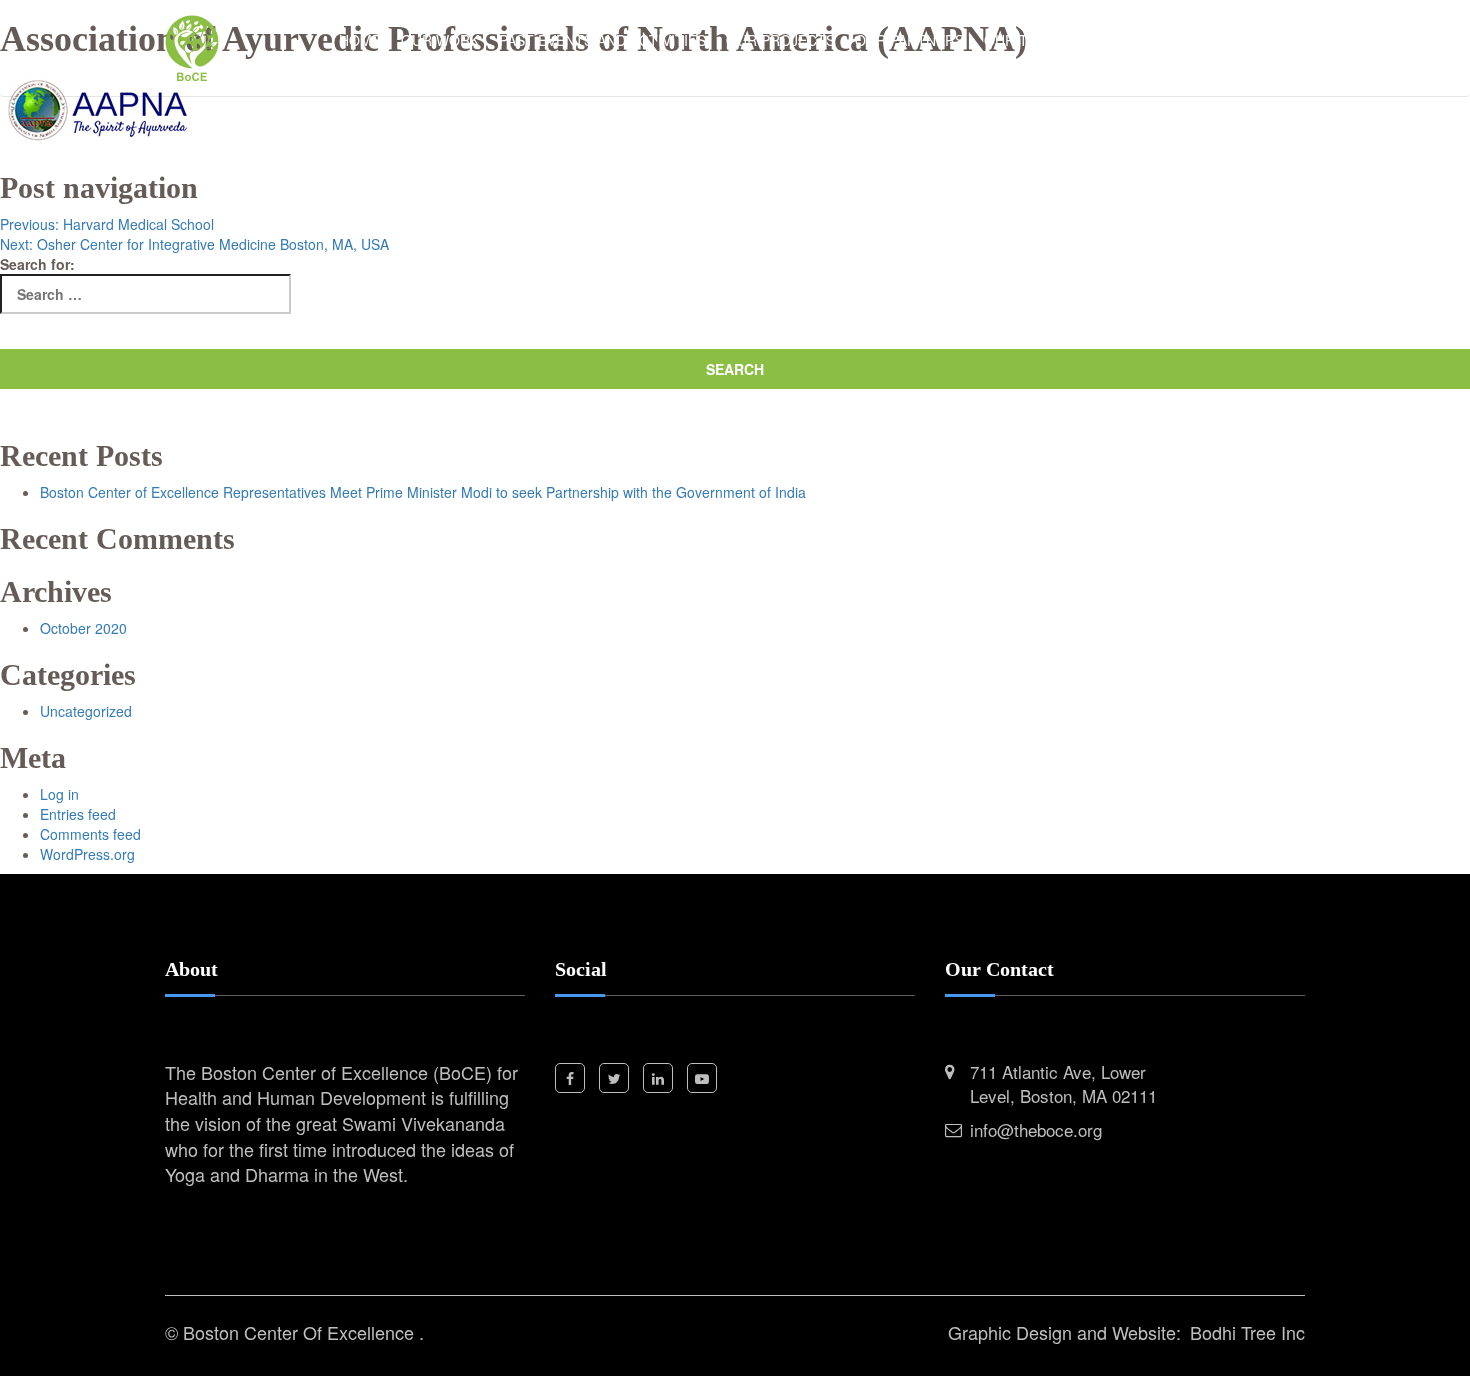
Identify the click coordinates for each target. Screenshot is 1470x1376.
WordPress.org (87, 854)
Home (360, 40)
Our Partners (909, 40)
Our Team (1021, 40)
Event (1162, 40)
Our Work (440, 40)
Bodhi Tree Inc (1247, 1332)
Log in (59, 794)
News (1098, 40)
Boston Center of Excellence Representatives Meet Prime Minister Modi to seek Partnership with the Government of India (423, 492)
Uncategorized (86, 711)
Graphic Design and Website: (1064, 1332)
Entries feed (78, 814)
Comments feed (90, 834)
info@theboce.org (1036, 1129)
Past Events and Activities (602, 40)
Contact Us (1250, 40)
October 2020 (83, 628)
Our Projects (780, 40)
